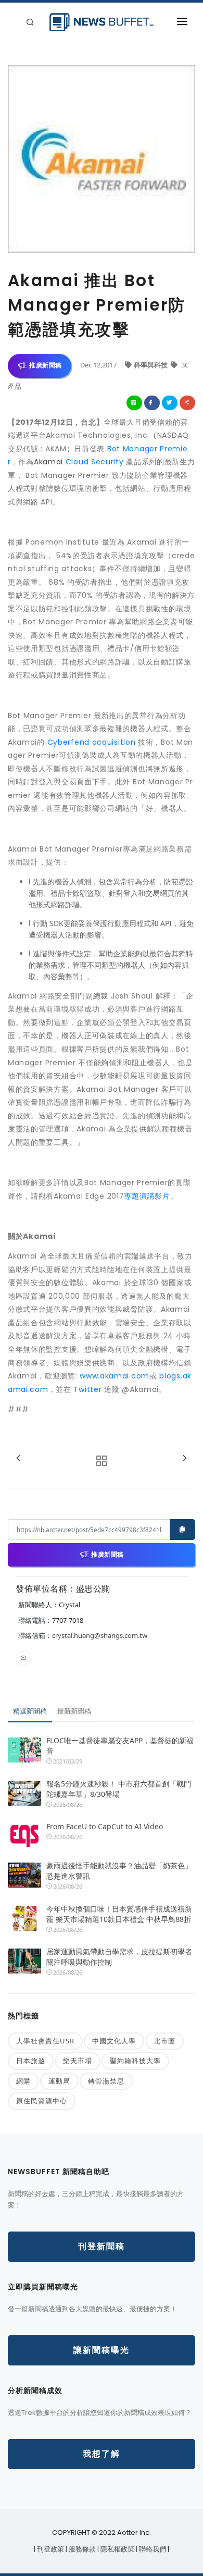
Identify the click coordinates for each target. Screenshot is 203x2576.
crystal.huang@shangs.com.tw (100, 1635)
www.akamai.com (115, 1376)
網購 (23, 2081)
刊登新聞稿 (102, 2246)
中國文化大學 (114, 2041)
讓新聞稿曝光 (102, 2350)
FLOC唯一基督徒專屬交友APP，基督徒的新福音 (120, 1746)
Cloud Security (96, 462)
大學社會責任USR (45, 2041)
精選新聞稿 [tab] (30, 1711)
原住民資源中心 (42, 2101)
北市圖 (164, 2041)
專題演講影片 (147, 1196)
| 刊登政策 (50, 2549)
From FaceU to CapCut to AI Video (105, 1826)
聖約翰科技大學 (135, 2061)
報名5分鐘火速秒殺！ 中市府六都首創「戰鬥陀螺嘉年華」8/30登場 (119, 1789)
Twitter (89, 1389)
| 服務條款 (81, 2549)
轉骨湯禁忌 (106, 2081)
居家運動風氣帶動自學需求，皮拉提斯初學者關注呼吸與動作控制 (119, 1957)
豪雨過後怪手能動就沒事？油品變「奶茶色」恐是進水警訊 (119, 1871)
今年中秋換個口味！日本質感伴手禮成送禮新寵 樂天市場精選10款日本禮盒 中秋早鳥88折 (119, 1914)
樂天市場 (78, 2061)
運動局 (59, 2081)
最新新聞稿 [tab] (74, 1711)
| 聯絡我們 (152, 2549)
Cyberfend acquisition (90, 742)
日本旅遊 (31, 2061)
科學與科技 (151, 365)
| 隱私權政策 (117, 2549)
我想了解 (102, 2454)
